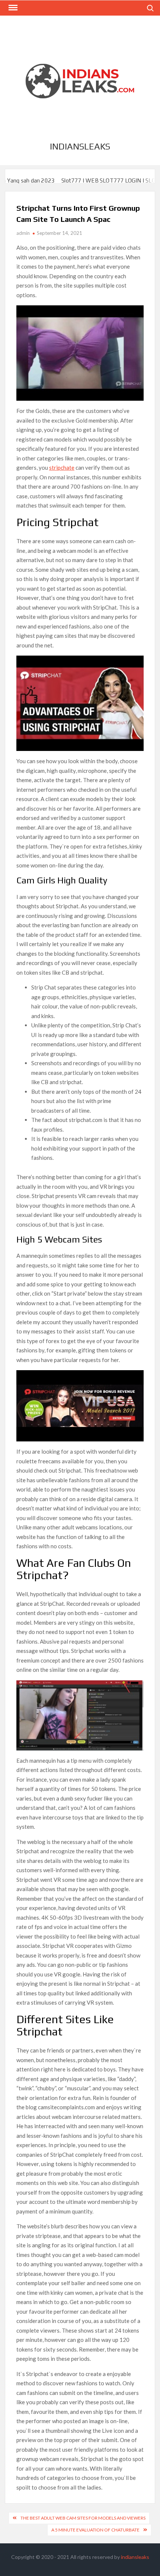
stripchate (62, 467)
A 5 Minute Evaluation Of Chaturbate (95, 2530)
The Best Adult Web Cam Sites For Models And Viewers (83, 2518)
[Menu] (12, 8)
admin (23, 233)
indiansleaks (80, 146)
